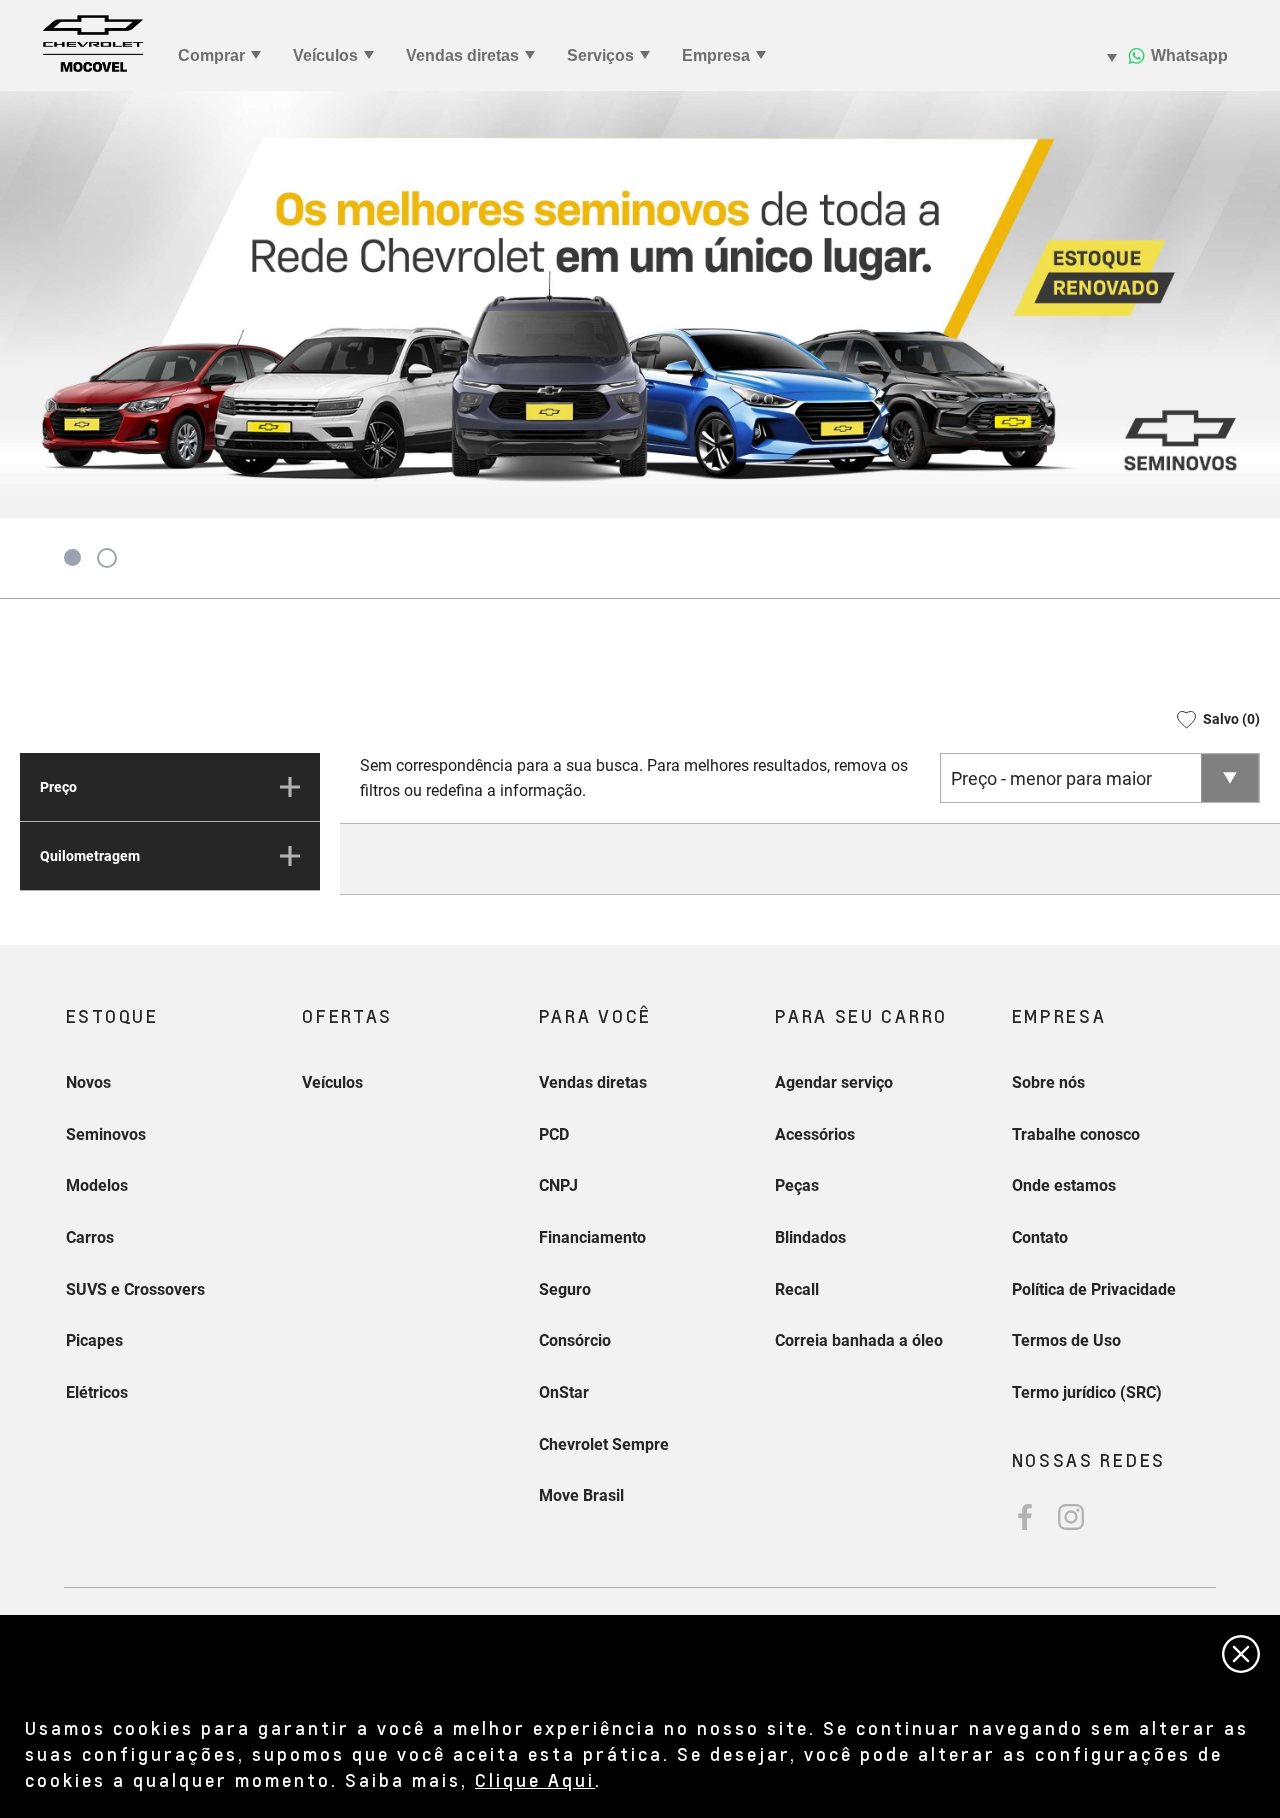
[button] (1211, 719)
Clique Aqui (535, 1779)
